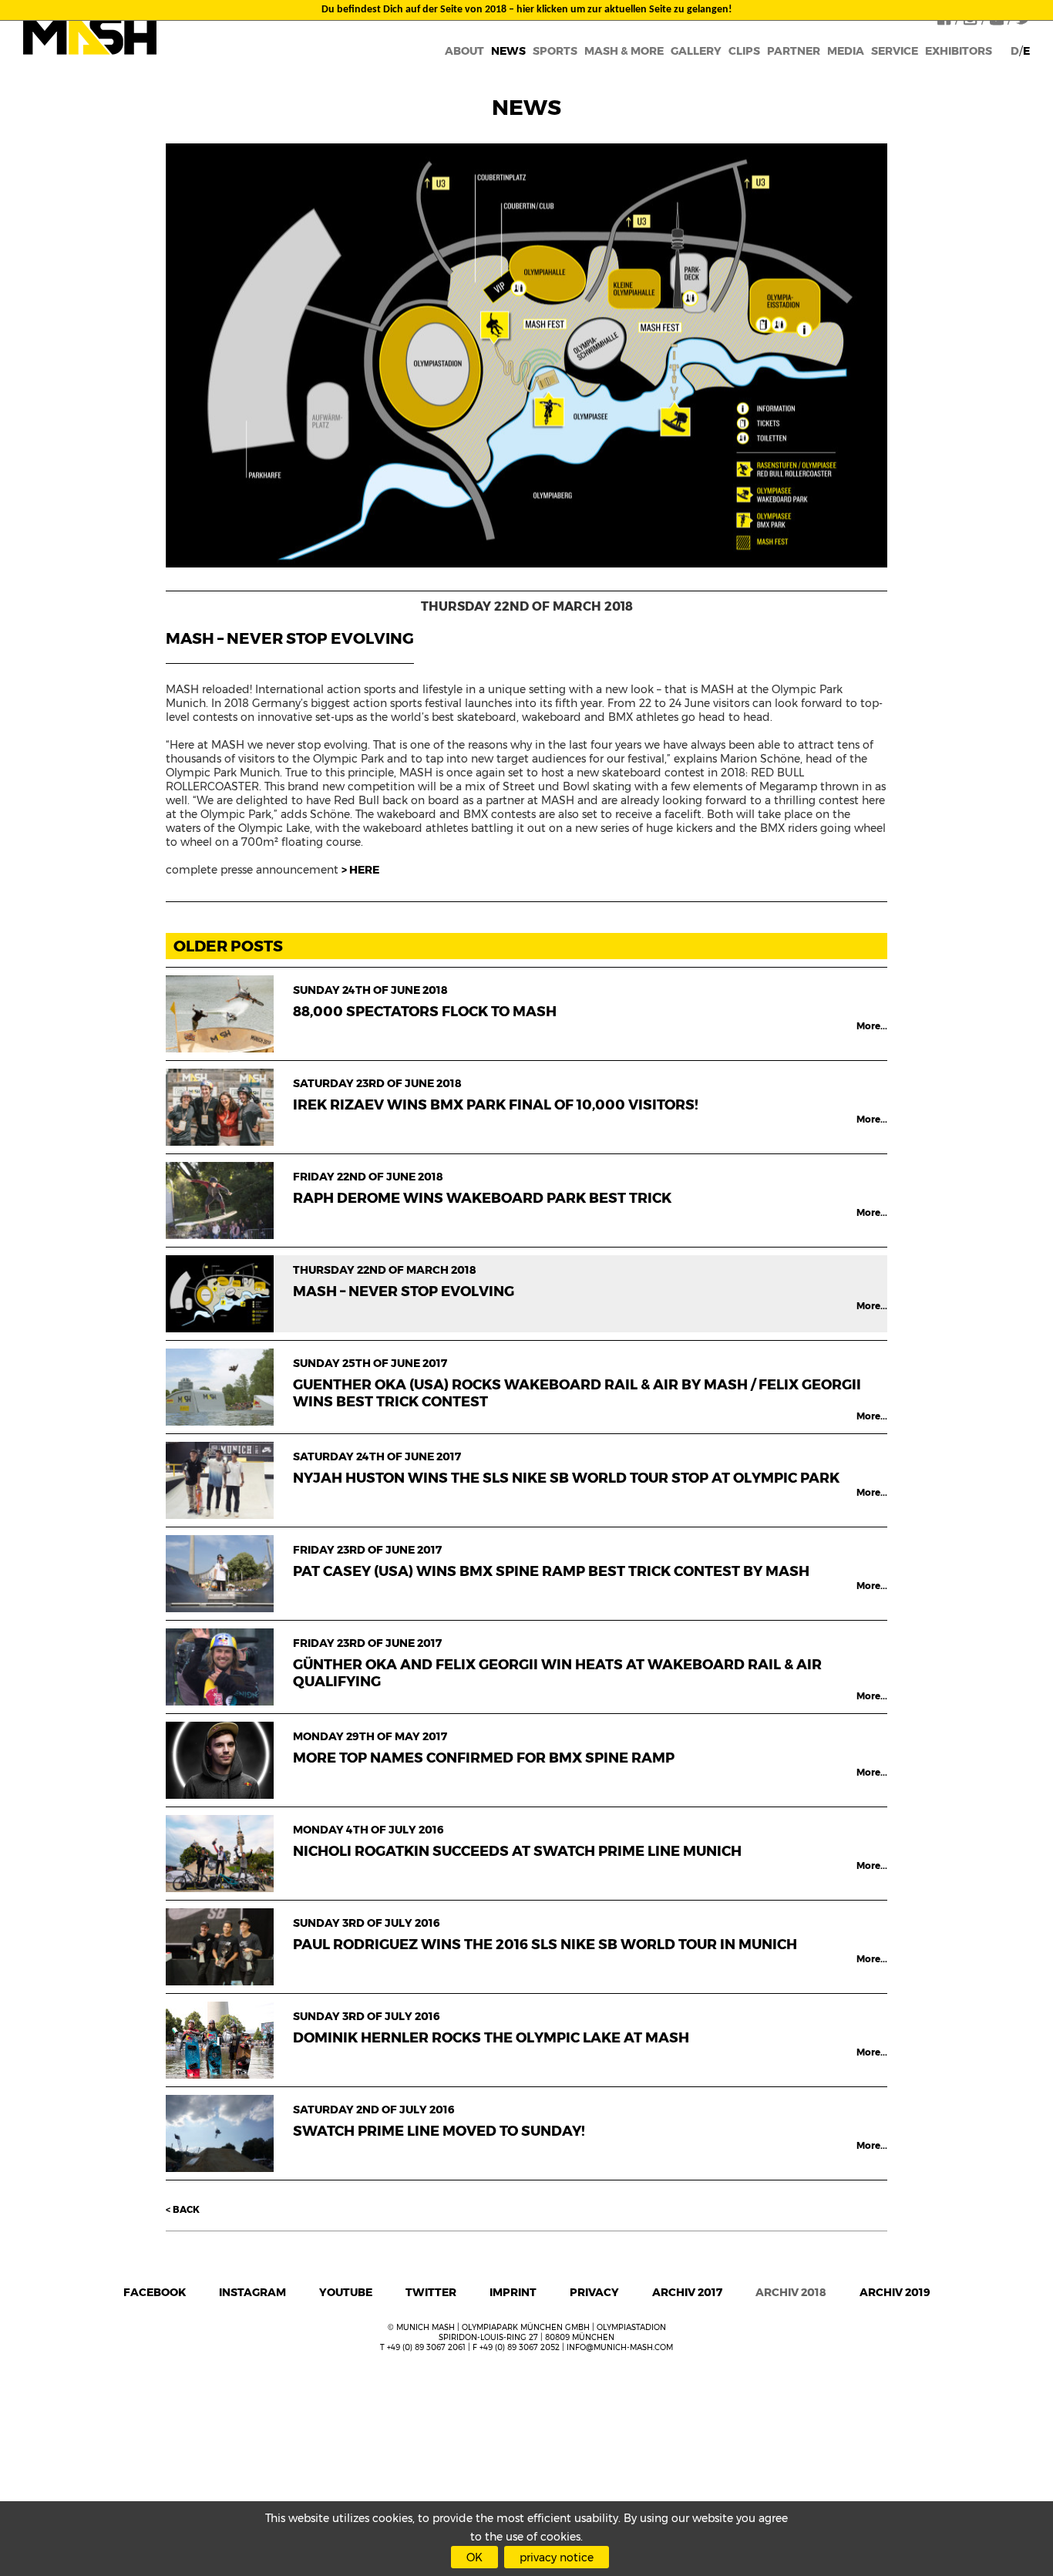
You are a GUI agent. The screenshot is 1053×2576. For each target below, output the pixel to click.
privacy (594, 2292)
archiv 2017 (687, 2292)
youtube (346, 2292)
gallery (696, 51)
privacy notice (557, 2557)
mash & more (624, 51)
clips (744, 51)
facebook (155, 2292)
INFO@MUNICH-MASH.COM (620, 2347)
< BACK (183, 2209)
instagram (252, 2292)
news (508, 51)
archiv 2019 (895, 2292)
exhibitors (959, 51)
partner (794, 51)
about (464, 51)
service (895, 51)
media (846, 51)
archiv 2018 (791, 2292)
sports (555, 51)
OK (474, 2557)
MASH (90, 34)
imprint (513, 2292)
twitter (431, 2292)
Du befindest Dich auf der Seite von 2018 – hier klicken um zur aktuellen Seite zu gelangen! (527, 10)
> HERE (360, 870)
